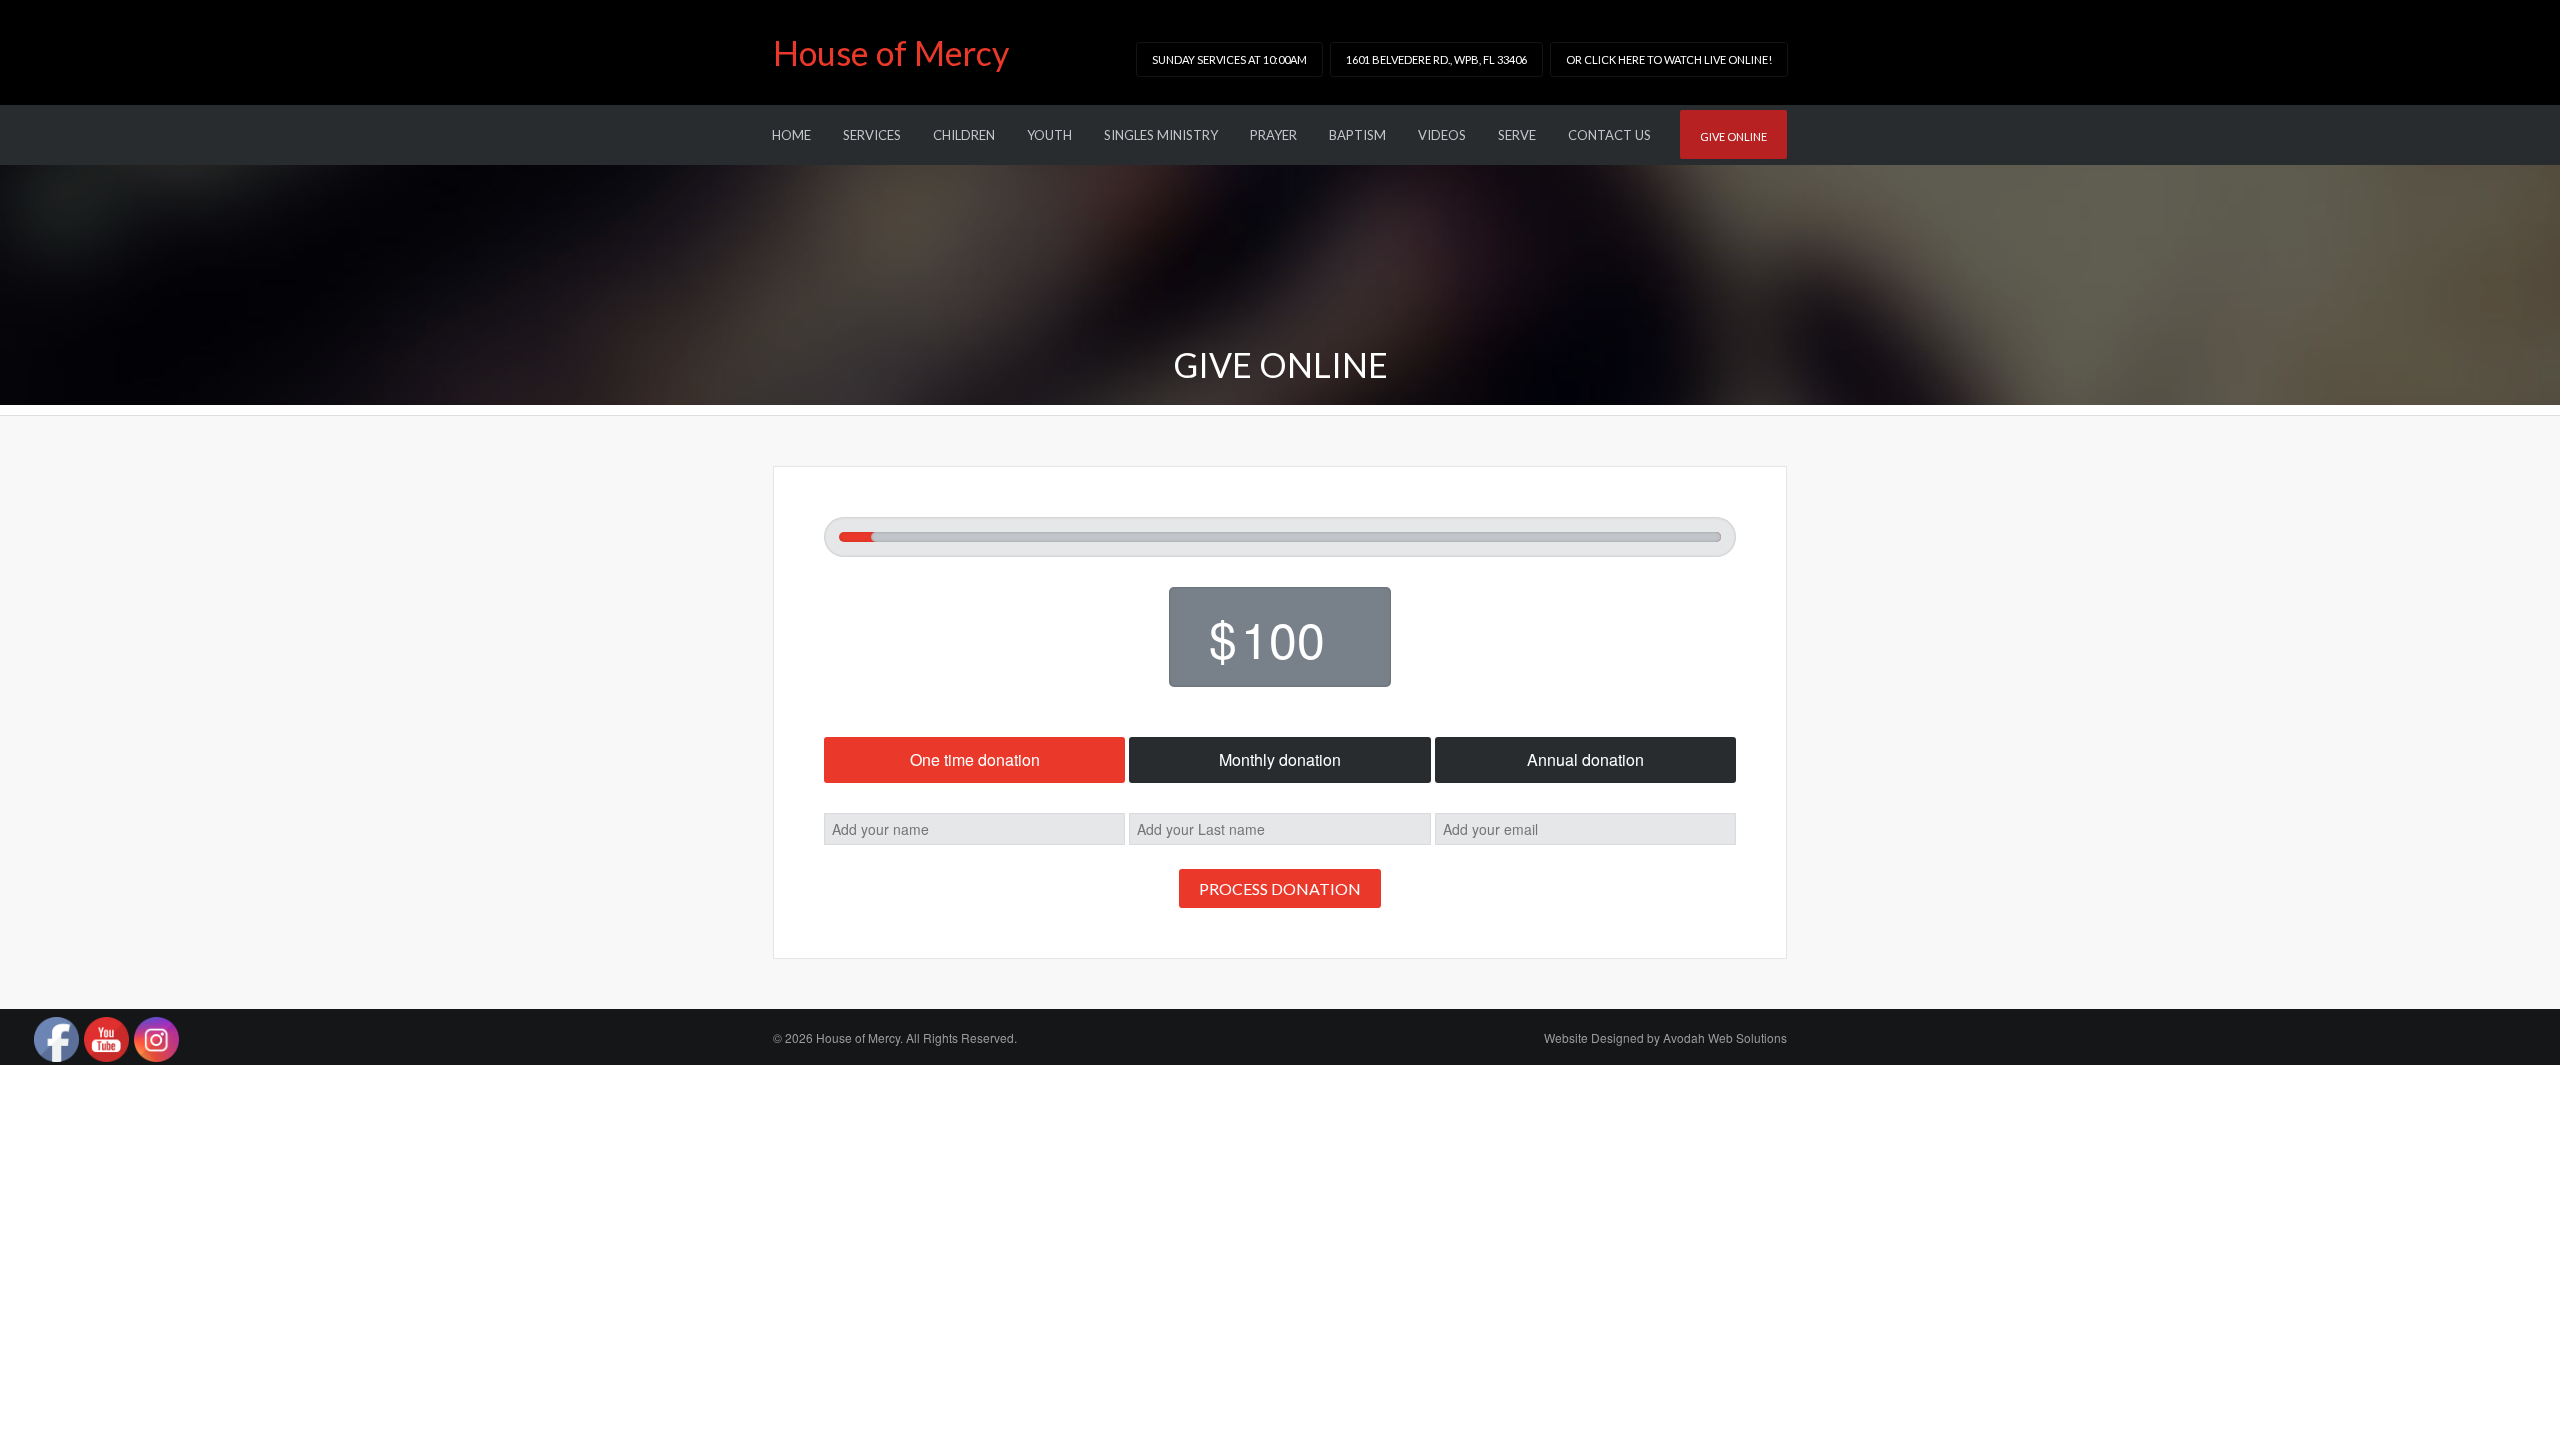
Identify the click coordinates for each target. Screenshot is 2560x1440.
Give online (1733, 136)
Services (872, 135)
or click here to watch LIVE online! (1669, 59)
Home (791, 135)
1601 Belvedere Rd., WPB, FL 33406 (1436, 59)
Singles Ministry (1161, 135)
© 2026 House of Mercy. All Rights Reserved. (895, 1037)
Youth (1049, 135)
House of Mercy (891, 52)
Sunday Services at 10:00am (1229, 59)
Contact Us (1609, 135)
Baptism (1357, 135)
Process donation (1280, 888)
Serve (1517, 135)
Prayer (1273, 135)
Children (964, 135)
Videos (1442, 135)
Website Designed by (1665, 1037)
